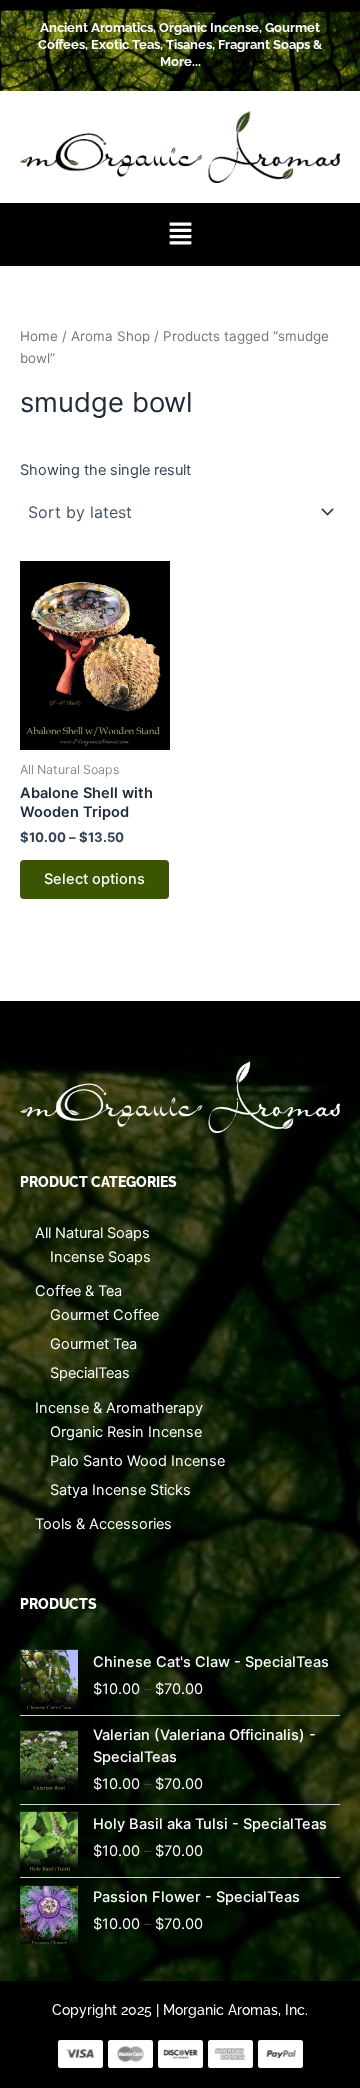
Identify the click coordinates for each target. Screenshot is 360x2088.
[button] (180, 234)
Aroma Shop (110, 336)
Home (39, 336)
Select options (94, 879)
